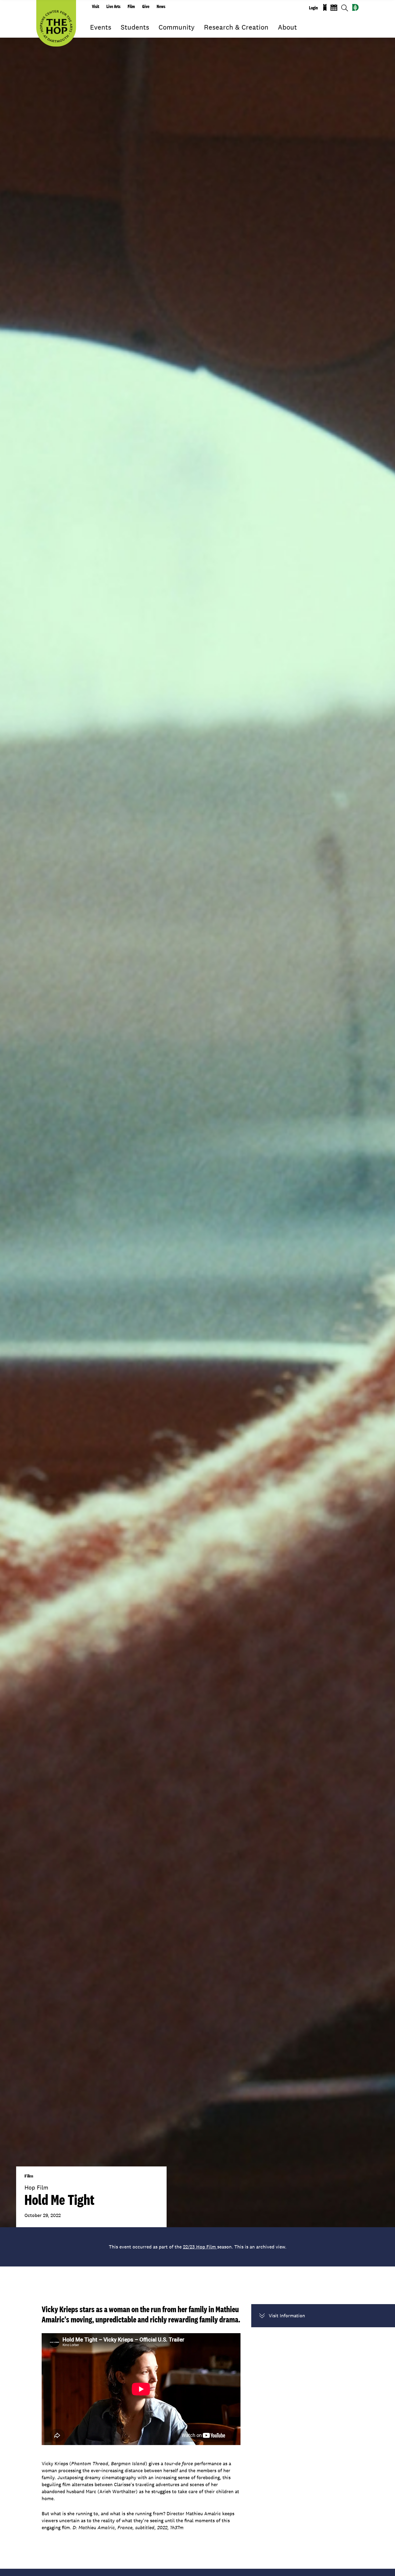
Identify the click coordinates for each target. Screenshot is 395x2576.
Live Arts (113, 6)
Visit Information (287, 2316)
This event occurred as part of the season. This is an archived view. (198, 2247)
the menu (94, 35)
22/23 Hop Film (200, 2247)
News (161, 6)
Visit (96, 6)
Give (146, 6)
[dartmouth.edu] (355, 7)
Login (313, 8)
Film (131, 6)
